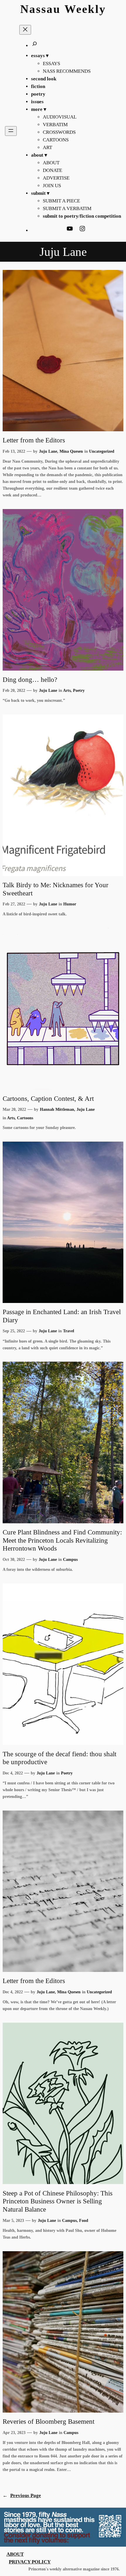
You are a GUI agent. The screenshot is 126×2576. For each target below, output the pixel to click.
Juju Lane (48, 451)
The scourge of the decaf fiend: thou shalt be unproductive (59, 1758)
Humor (70, 904)
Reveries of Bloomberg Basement (48, 2421)
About (15, 2554)
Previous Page (22, 2495)
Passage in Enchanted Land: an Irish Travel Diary (62, 1316)
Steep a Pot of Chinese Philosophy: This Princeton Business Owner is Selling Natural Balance (58, 2201)
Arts (67, 690)
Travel (69, 1331)
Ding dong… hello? (30, 680)
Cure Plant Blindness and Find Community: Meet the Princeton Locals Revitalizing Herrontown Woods (62, 1540)
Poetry (79, 690)
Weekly (85, 9)
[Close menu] (25, 30)
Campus (70, 1559)
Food (84, 2220)
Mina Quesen (71, 451)
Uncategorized (102, 451)
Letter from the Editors (34, 440)
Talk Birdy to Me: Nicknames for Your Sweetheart (56, 889)
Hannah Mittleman (57, 1109)
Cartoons (25, 1118)
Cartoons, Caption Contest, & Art (48, 1098)
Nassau (40, 9)
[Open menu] (11, 131)
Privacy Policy (30, 2562)
